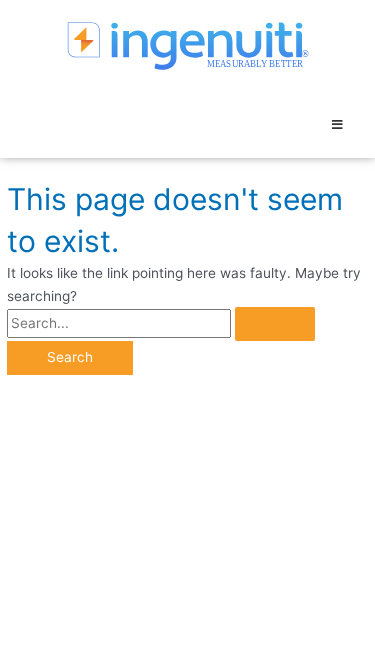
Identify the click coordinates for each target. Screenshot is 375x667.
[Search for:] (161, 323)
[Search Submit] (275, 324)
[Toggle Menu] (337, 125)
